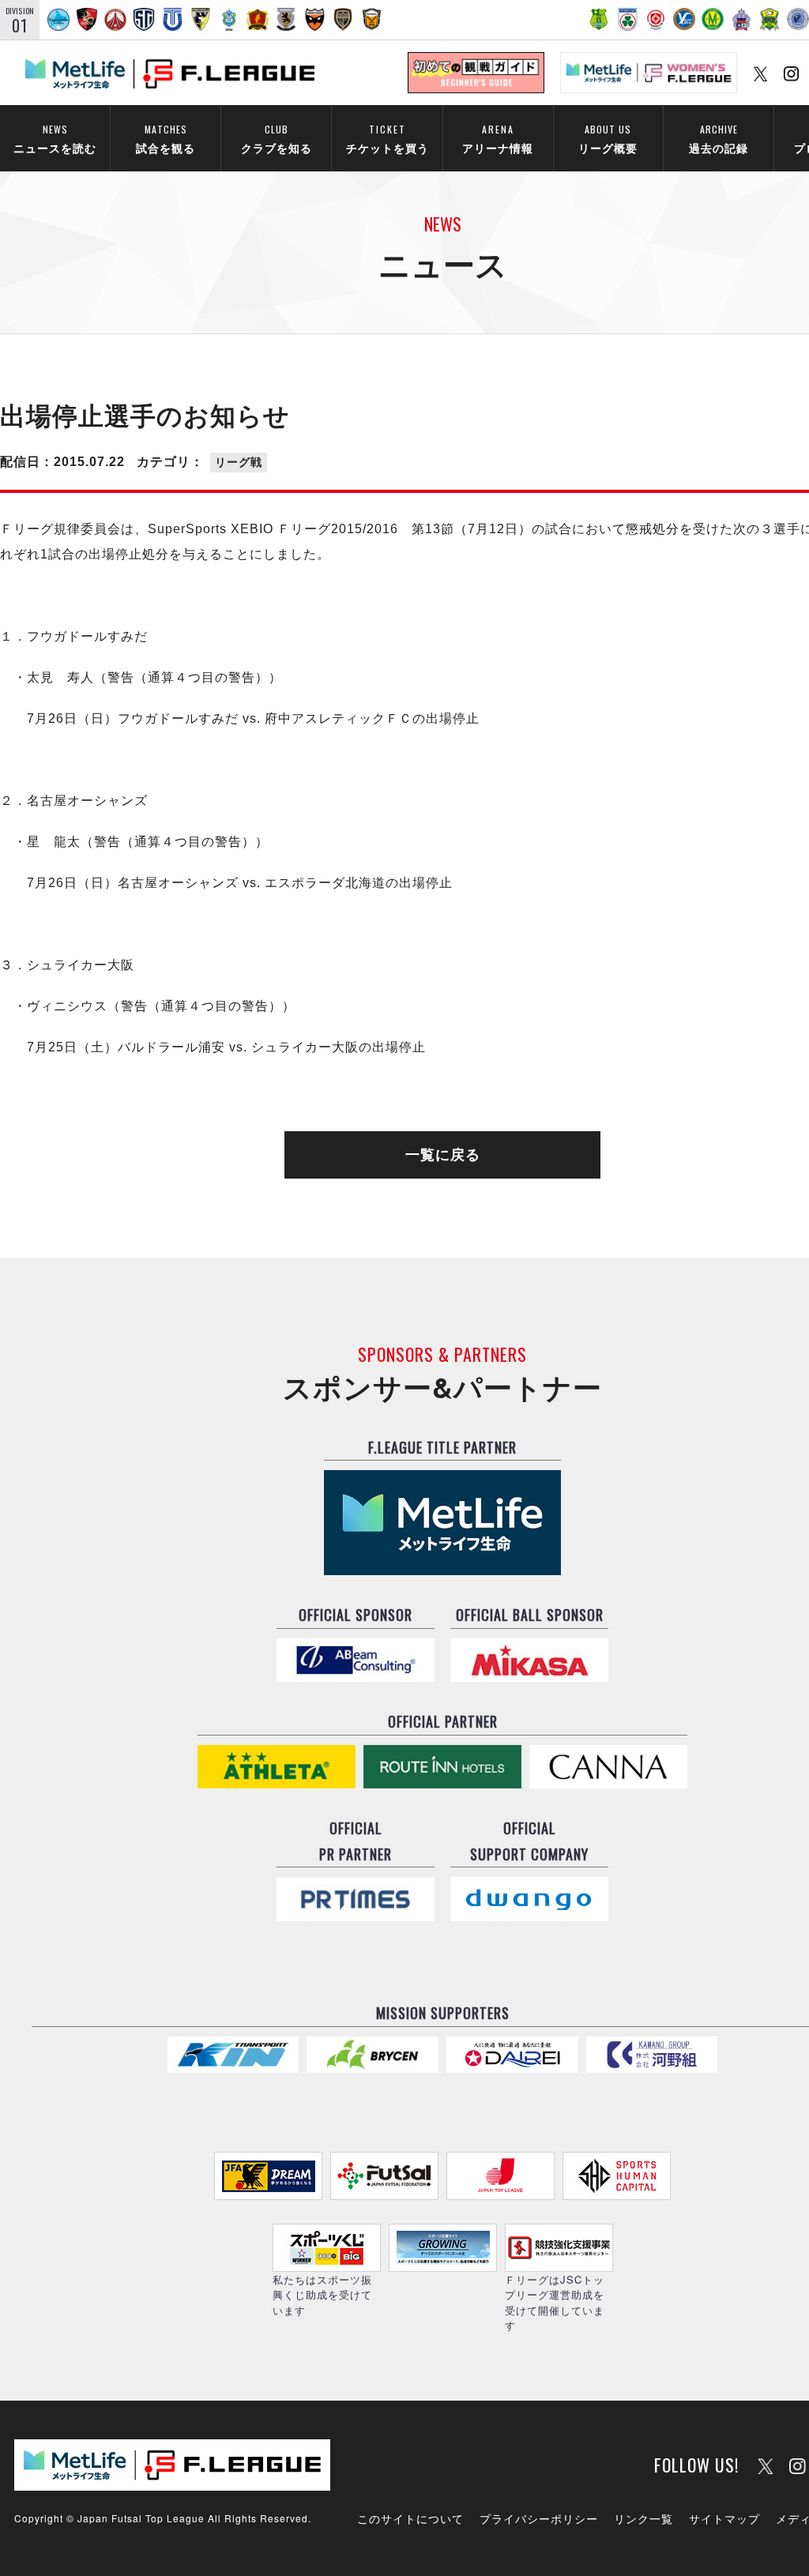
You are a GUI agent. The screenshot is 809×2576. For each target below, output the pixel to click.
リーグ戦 (239, 462)
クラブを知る (277, 139)
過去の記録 (719, 139)
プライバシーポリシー (539, 2518)
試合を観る (166, 139)
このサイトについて (410, 2518)
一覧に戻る (443, 1155)
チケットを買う (388, 139)
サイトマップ (724, 2518)
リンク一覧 (643, 2518)
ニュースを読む (55, 139)
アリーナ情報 (498, 139)
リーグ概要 (608, 139)
